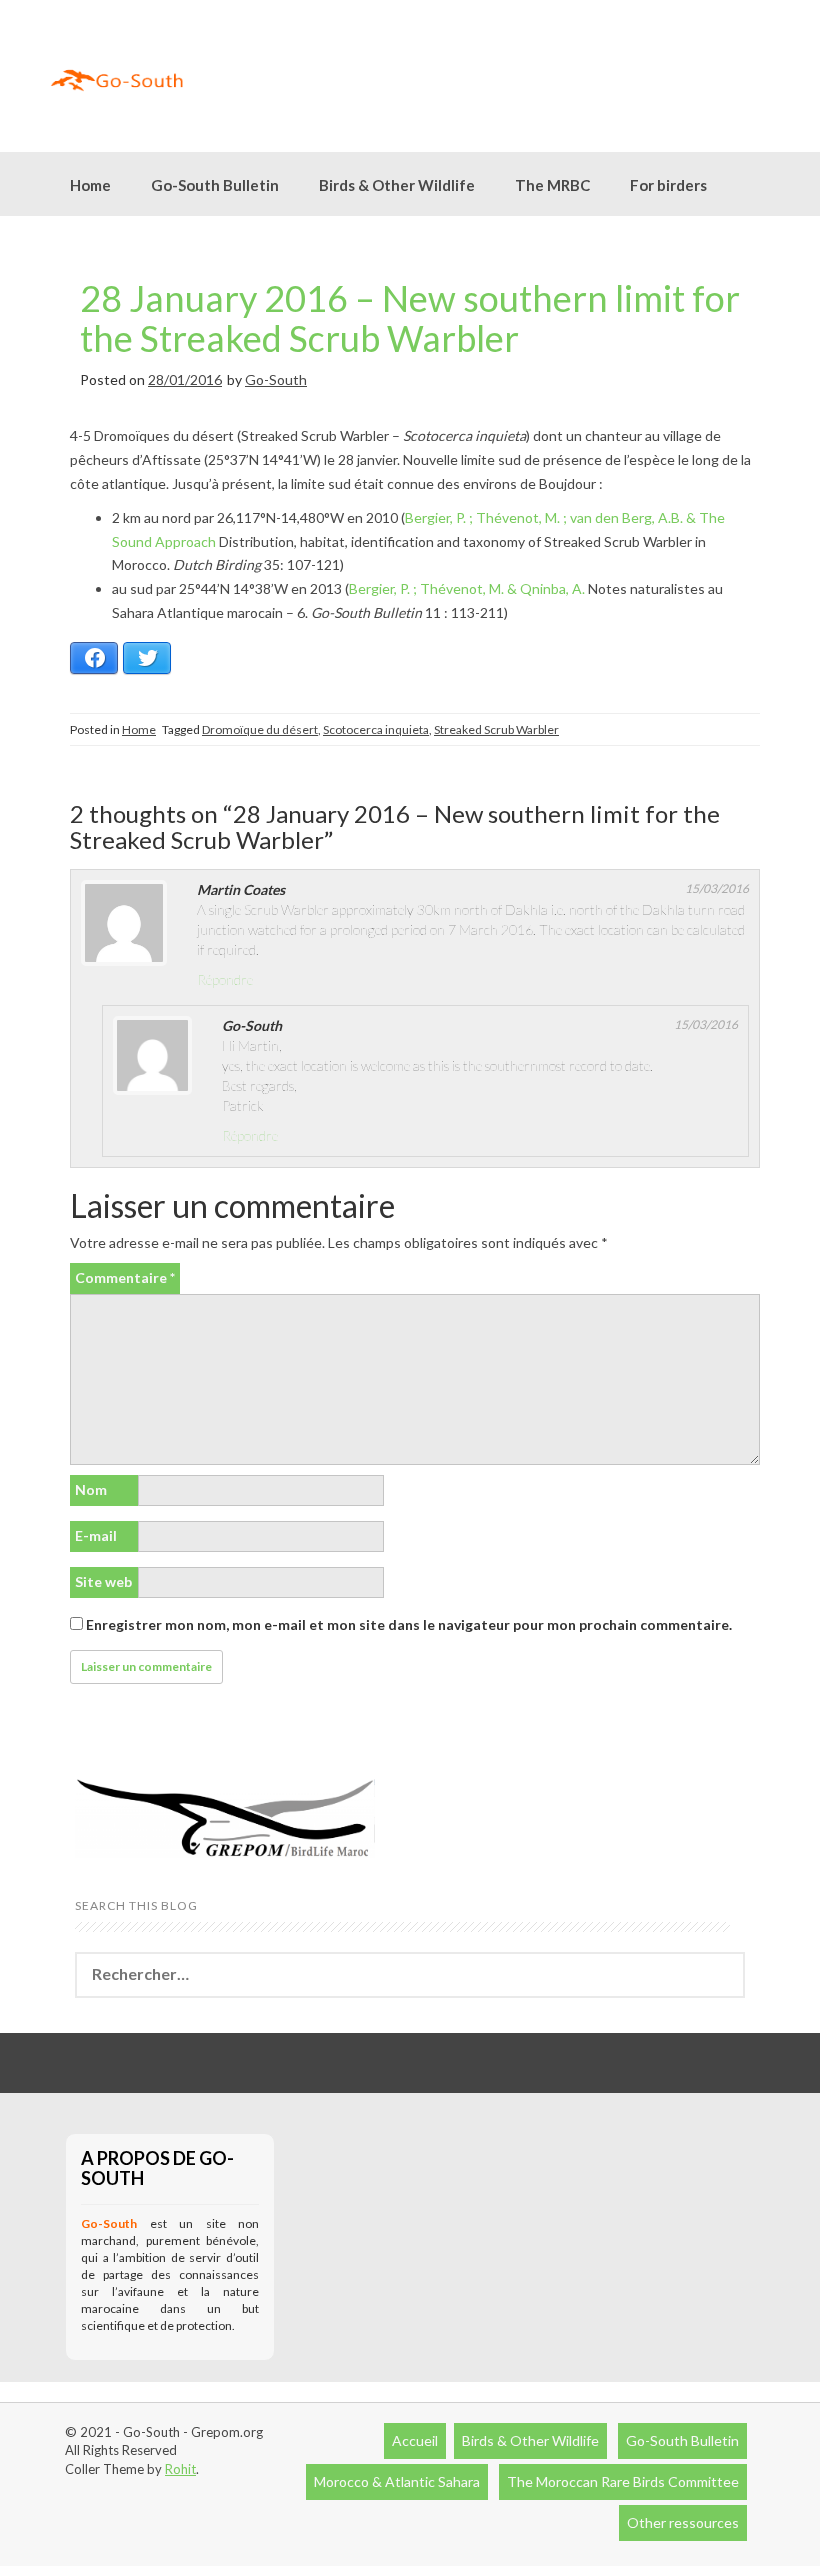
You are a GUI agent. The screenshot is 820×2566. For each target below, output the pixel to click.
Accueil (415, 2440)
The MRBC (552, 185)
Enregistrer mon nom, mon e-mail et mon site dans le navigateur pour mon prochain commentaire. (409, 1624)
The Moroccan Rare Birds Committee (623, 2481)
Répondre (225, 979)
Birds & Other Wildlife (530, 2440)
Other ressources (683, 2522)
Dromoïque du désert (260, 729)
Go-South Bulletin (215, 185)
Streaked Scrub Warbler (496, 729)
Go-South (276, 379)
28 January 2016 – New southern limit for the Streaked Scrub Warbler (410, 318)
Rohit (180, 2469)
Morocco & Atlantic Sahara (397, 2481)
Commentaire (125, 1277)
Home (90, 185)
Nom (91, 1489)
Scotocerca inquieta (376, 729)
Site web (103, 1581)
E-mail (96, 1535)
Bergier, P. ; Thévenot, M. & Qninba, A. (467, 588)
